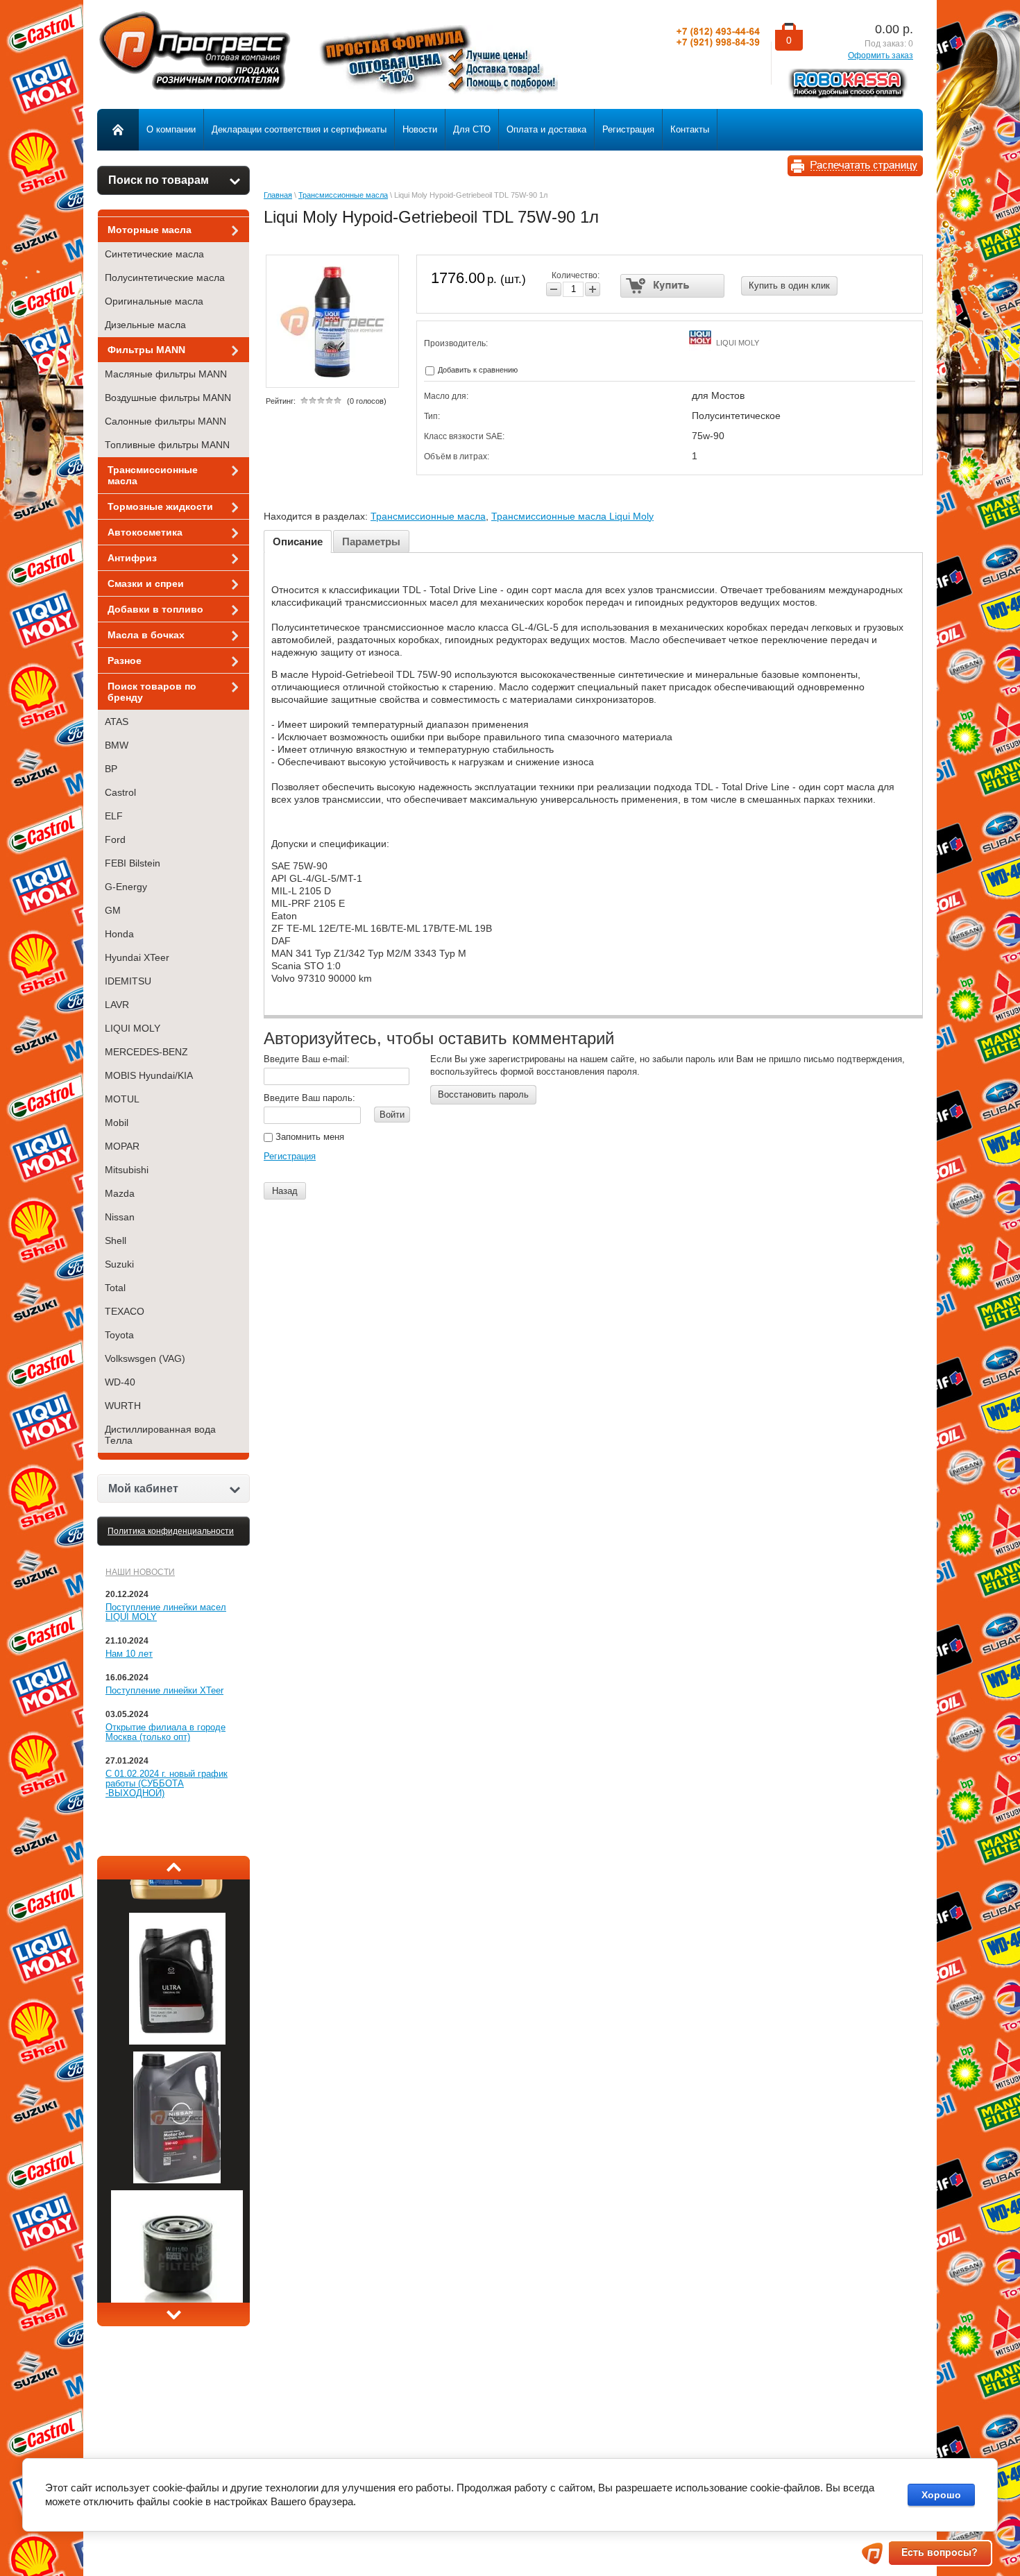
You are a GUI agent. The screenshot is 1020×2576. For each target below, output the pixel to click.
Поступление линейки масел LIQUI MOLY (166, 1612)
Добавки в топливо (155, 609)
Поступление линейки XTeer (164, 1690)
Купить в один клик (789, 285)
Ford (115, 839)
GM (113, 910)
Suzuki (119, 1264)
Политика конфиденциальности (171, 1531)
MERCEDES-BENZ (146, 1052)
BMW (117, 745)
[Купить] (673, 286)
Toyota (119, 1335)
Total (115, 1288)
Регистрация (290, 1156)
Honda (119, 934)
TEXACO (125, 1311)
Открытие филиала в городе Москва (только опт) (165, 1732)
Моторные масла (150, 230)
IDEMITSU (128, 981)
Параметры (371, 541)
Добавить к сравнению (477, 370)
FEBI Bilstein (133, 863)
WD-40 (120, 1382)
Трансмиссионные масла (153, 475)
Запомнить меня (308, 1137)
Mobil (117, 1123)
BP (111, 769)
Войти (392, 1115)
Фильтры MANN (146, 350)
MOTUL (122, 1099)
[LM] (177, 1927)
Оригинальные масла (154, 301)
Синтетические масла (154, 254)
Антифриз (132, 558)
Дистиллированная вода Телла (160, 1435)
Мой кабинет (143, 1489)
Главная (278, 195)
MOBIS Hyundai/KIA (149, 1075)
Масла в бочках (146, 635)
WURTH (123, 1406)
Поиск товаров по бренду (152, 692)
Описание (298, 541)
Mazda (120, 1193)
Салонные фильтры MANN (165, 421)
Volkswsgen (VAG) (145, 1358)
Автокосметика (145, 532)
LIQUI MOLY (133, 1028)
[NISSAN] (177, 2204)
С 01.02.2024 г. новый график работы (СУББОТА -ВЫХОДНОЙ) (167, 1783)
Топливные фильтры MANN (167, 445)
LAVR (117, 1005)
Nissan (120, 1217)
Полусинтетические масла (165, 278)
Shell (116, 1240)
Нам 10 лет (129, 1654)
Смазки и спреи (146, 583)
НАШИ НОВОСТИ (140, 1572)
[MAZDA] (177, 2065)
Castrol (120, 792)
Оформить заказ (881, 56)
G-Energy (126, 887)
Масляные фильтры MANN (166, 374)
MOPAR (122, 1146)
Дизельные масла (145, 325)
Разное (125, 660)
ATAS (117, 722)
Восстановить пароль (483, 1094)
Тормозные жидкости (160, 506)
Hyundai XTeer (137, 957)
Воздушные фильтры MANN (168, 398)
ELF (114, 816)
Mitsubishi (127, 1170)
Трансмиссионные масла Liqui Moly (572, 516)
